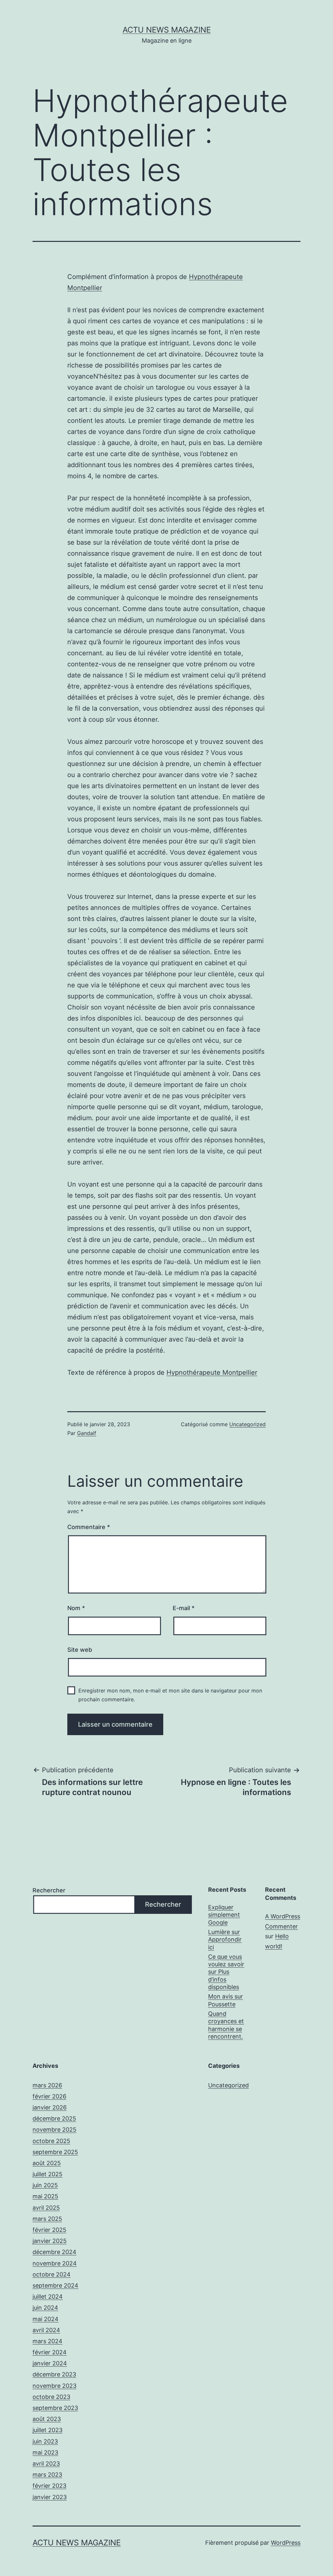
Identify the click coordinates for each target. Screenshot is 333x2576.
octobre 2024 (52, 2274)
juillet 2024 (48, 2297)
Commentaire (89, 1527)
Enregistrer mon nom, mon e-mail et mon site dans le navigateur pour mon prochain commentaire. (170, 1695)
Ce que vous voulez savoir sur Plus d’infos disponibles (226, 1972)
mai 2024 (46, 2319)
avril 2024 (46, 2330)
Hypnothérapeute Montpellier (212, 1372)
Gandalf (87, 1433)
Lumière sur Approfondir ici (225, 1940)
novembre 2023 (54, 2386)
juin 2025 (45, 2185)
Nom (76, 1608)
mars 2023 (47, 2475)
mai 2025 (45, 2196)
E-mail (184, 1608)
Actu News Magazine (167, 30)
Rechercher (49, 1890)
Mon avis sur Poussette (226, 2000)
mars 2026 (47, 2085)
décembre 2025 (54, 2118)
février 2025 (49, 2230)
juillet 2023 (47, 2430)
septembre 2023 (55, 2408)
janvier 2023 (50, 2497)
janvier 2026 (50, 2107)
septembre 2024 (55, 2285)
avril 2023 (46, 2464)
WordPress (286, 2543)
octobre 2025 (51, 2141)
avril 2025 (46, 2208)
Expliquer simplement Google (224, 1915)
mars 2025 (47, 2219)
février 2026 (49, 2096)
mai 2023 (45, 2452)
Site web (80, 1650)
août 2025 (47, 2163)
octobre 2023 (51, 2397)
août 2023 (47, 2419)
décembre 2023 (54, 2374)
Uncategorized (247, 1424)
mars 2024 (47, 2341)
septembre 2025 (55, 2152)
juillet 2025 (47, 2174)
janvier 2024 (50, 2363)
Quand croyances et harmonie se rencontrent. (226, 2025)
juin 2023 (45, 2441)
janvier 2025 (50, 2241)
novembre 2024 (55, 2263)
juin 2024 (45, 2308)
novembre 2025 (54, 2130)
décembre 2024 (54, 2252)
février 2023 (49, 2486)
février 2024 (50, 2352)
